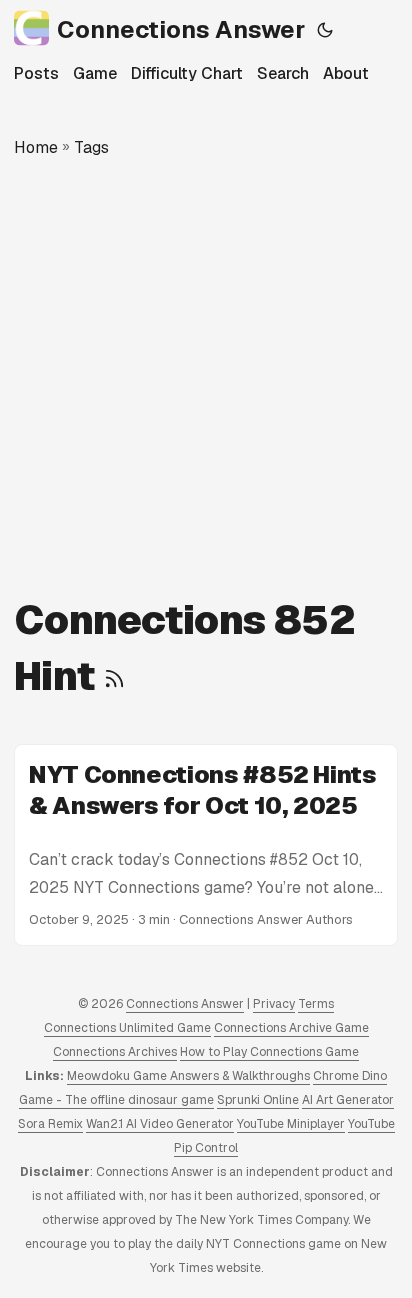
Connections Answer (181, 29)
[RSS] (114, 676)
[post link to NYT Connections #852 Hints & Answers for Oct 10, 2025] (206, 845)
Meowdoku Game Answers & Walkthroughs (188, 1076)
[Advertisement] (206, 376)
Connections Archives (115, 1052)
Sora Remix (50, 1124)
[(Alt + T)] (325, 30)
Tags (91, 147)
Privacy (274, 1004)
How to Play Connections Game (269, 1052)
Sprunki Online (258, 1100)
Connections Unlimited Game (127, 1028)
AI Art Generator (348, 1100)
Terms (316, 1004)
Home (36, 147)
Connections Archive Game (291, 1028)
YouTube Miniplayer (291, 1124)
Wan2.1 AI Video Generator (160, 1124)
